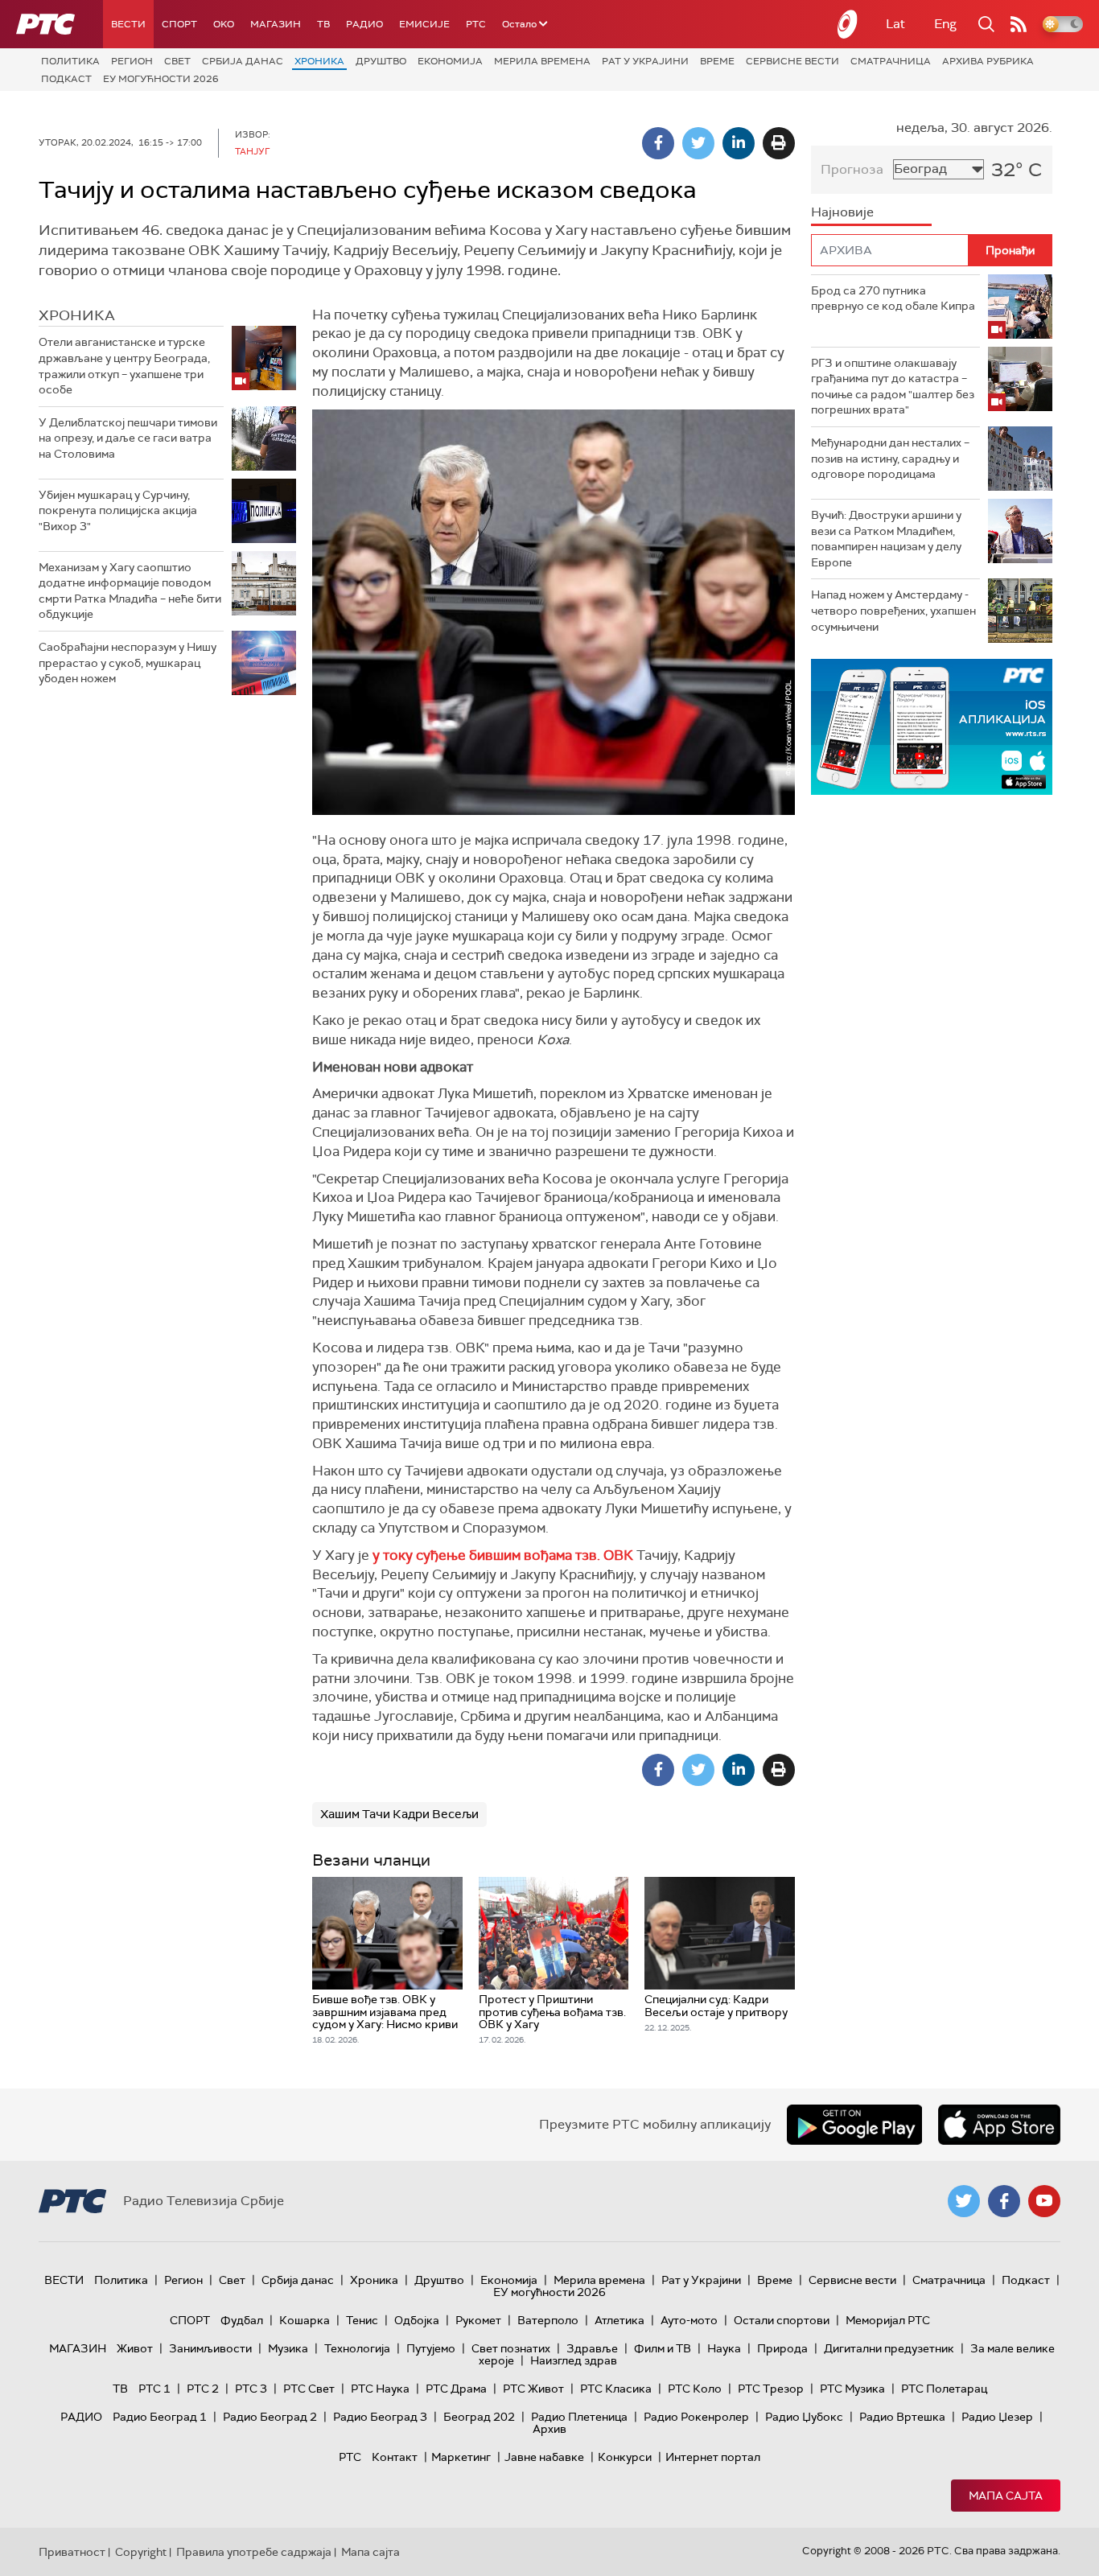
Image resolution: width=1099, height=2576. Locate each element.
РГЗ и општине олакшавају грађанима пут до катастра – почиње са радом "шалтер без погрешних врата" (893, 387)
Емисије (424, 24)
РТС (476, 24)
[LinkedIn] (739, 143)
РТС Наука (380, 2389)
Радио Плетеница (579, 2417)
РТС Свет (309, 2389)
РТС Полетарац (944, 2389)
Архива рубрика (988, 61)
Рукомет (478, 2320)
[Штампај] (779, 143)
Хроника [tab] (77, 315)
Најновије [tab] (842, 212)
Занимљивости (210, 2348)
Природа (782, 2348)
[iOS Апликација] (825, 727)
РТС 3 (251, 2389)
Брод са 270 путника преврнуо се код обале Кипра (893, 298)
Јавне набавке (544, 2457)
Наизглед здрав (574, 2360)
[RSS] (1019, 24)
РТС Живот (533, 2389)
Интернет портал (713, 2457)
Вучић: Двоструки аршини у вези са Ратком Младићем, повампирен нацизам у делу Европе (886, 539)
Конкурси (625, 2457)
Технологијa (357, 2348)
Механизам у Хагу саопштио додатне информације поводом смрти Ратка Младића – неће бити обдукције (130, 591)
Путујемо (431, 2348)
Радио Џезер (997, 2417)
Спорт (179, 24)
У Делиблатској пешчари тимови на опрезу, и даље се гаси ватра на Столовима (128, 438)
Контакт (395, 2457)
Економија (450, 61)
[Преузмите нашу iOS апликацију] (999, 2125)
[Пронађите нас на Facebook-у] (1004, 2201)
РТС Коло (695, 2389)
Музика (288, 2348)
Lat (895, 24)
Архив (549, 2429)
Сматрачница (891, 61)
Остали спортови (782, 2320)
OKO (224, 24)
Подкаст (66, 79)
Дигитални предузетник (889, 2348)
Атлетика (619, 2320)
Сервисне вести (792, 61)
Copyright (141, 2552)
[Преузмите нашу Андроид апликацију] (854, 2125)
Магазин (276, 24)
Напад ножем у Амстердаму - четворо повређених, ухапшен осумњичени (893, 610)
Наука (724, 2348)
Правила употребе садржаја (254, 2552)
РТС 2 (203, 2389)
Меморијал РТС (888, 2320)
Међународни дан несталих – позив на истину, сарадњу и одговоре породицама (890, 458)
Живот (135, 2348)
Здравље (592, 2348)
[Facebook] (658, 143)
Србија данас (243, 61)
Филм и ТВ (663, 2348)
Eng (945, 24)
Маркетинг (461, 2457)
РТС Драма (456, 2389)
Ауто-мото (689, 2320)
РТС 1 (154, 2389)
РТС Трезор (771, 2389)
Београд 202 (479, 2417)
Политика (70, 61)
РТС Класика (616, 2389)
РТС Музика (852, 2389)
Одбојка (417, 2320)
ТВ (323, 24)
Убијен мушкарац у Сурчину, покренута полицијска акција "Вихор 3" (118, 510)
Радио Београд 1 (160, 2417)
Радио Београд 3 (380, 2417)
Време (717, 61)
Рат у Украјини (645, 61)
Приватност (72, 2552)
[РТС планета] (848, 24)
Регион (132, 61)
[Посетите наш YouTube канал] (1044, 2201)
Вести (128, 24)
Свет (177, 61)
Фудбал (242, 2320)
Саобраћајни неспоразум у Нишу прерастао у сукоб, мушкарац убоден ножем (128, 663)
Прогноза (852, 169)
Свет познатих (511, 2348)
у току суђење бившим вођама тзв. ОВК (503, 1555)
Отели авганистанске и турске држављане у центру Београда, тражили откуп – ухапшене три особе (124, 366)
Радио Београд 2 (270, 2417)
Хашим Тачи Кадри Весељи (399, 1814)
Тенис (362, 2320)
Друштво (381, 61)
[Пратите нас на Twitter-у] (964, 2201)
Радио (364, 24)
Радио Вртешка (902, 2417)
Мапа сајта (1006, 2496)
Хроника (319, 61)
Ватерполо (548, 2320)
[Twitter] (698, 143)
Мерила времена (542, 61)
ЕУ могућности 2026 (161, 79)
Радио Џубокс (804, 2417)
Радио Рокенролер (696, 2417)
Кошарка (305, 2320)
